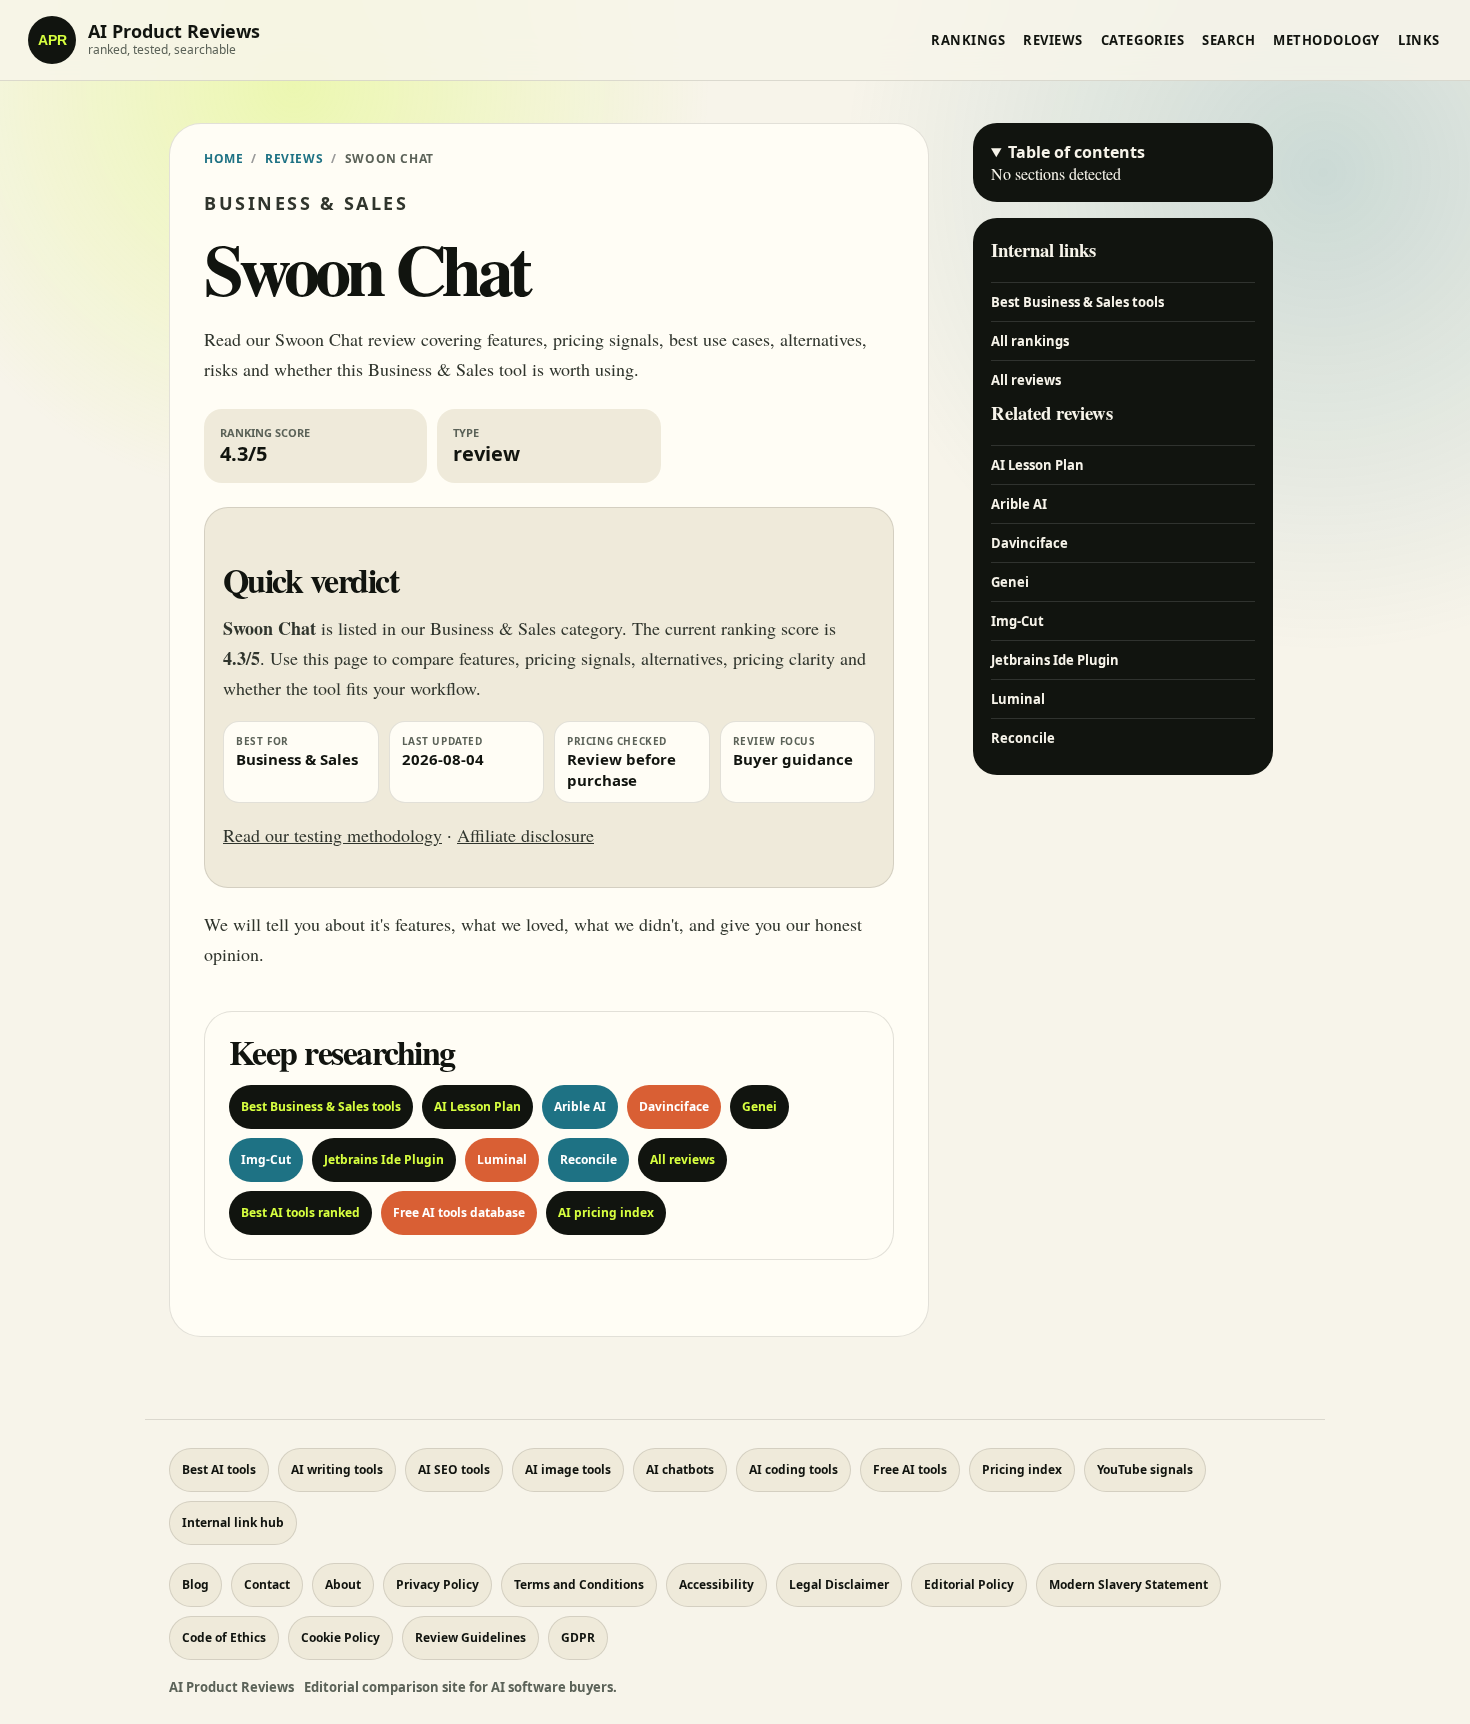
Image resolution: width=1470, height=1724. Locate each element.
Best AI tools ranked (300, 1212)
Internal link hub (233, 1522)
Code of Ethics (224, 1637)
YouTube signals (1145, 1469)
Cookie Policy (340, 1637)
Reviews (1053, 40)
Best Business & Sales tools (321, 1106)
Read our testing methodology (332, 835)
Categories (1142, 40)
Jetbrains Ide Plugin (384, 1159)
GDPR (578, 1637)
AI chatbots (680, 1469)
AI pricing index (606, 1212)
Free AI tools (910, 1469)
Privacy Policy (437, 1584)
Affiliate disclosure (525, 835)
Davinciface (674, 1106)
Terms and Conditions (579, 1584)
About (343, 1584)
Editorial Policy (969, 1584)
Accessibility (716, 1584)
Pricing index (1022, 1469)
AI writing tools (337, 1469)
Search (1228, 40)
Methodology (1326, 40)
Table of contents (1076, 152)
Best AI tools (219, 1469)
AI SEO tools (454, 1469)
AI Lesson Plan (477, 1106)
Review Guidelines (470, 1637)
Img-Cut (266, 1159)
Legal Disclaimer (839, 1584)
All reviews (682, 1159)
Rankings (968, 40)
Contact (267, 1584)
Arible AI (580, 1106)
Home (223, 158)
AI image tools (568, 1469)
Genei (759, 1106)
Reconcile (588, 1159)
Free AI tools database (459, 1212)
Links (1419, 40)
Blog (195, 1584)
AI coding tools (793, 1469)
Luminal (502, 1159)
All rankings (1030, 341)
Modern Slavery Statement (1128, 1584)
